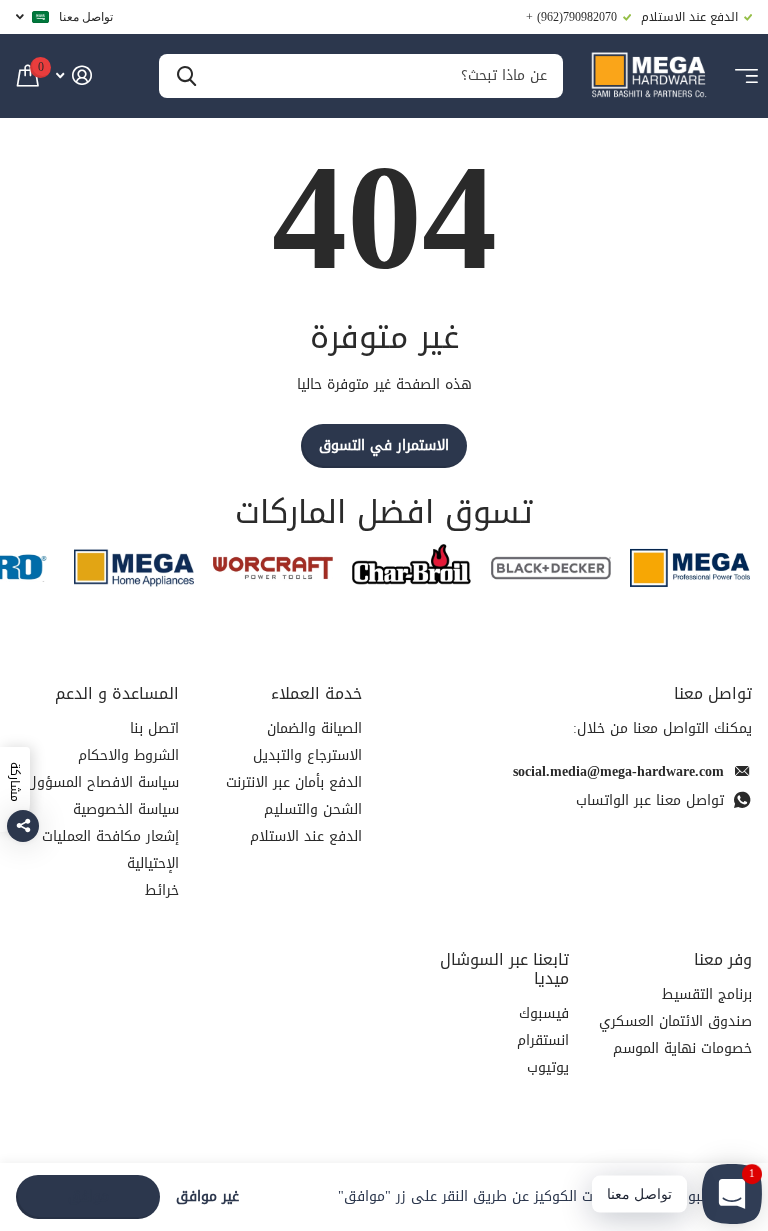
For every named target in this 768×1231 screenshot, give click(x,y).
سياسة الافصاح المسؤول (103, 782)
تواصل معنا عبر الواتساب (650, 800)
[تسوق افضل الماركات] (690, 567)
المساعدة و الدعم (117, 693)
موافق (88, 1196)
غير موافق (207, 1197)
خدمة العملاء (316, 693)
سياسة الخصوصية (126, 809)
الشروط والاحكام (128, 755)
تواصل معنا (86, 16)
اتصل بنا (154, 728)
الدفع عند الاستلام (306, 836)
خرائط (162, 890)
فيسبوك (544, 1013)
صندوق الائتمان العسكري (675, 1021)
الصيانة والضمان (314, 728)
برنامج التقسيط (707, 994)
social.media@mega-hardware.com (618, 771)
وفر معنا (723, 959)
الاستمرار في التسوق (384, 445)
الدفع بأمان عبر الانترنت (294, 782)
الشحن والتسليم (313, 809)
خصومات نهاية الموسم (682, 1048)
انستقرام (543, 1040)
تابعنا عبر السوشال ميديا (504, 969)
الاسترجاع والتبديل (307, 755)
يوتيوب (548, 1067)
